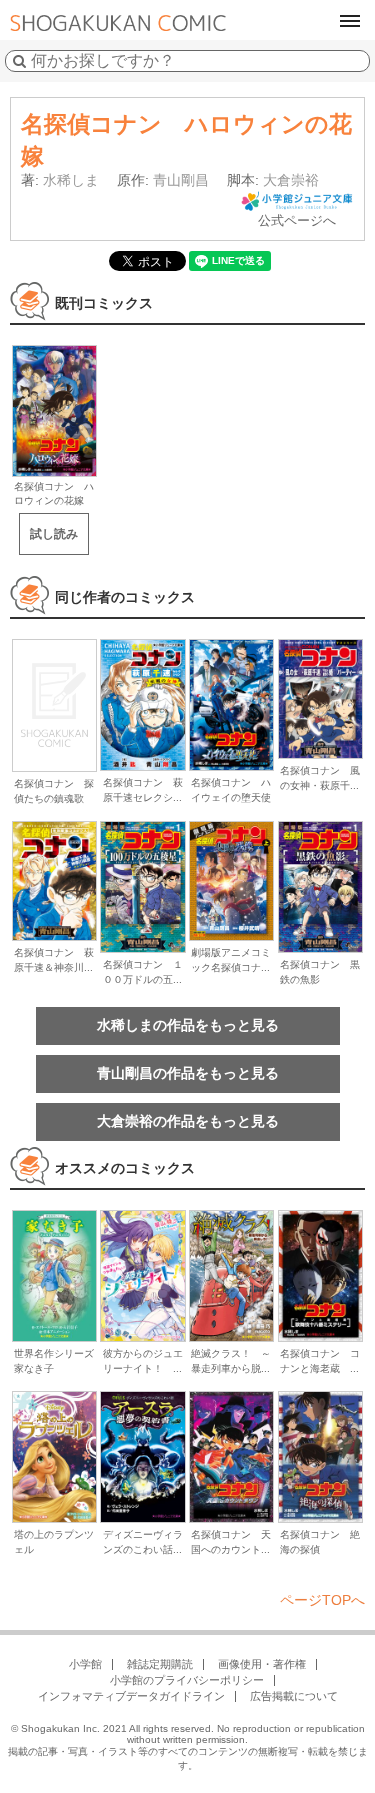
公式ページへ (297, 220)
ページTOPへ (322, 1600)
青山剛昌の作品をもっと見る (188, 1073)
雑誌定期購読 (160, 1664)
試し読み (54, 534)
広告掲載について (294, 1696)
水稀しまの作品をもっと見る (188, 1025)
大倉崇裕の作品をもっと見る (188, 1121)
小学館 (85, 1664)
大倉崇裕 (291, 180)
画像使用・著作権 (262, 1664)
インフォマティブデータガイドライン (131, 1696)
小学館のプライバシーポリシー (187, 1680)
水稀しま (71, 180)
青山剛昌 (181, 180)
